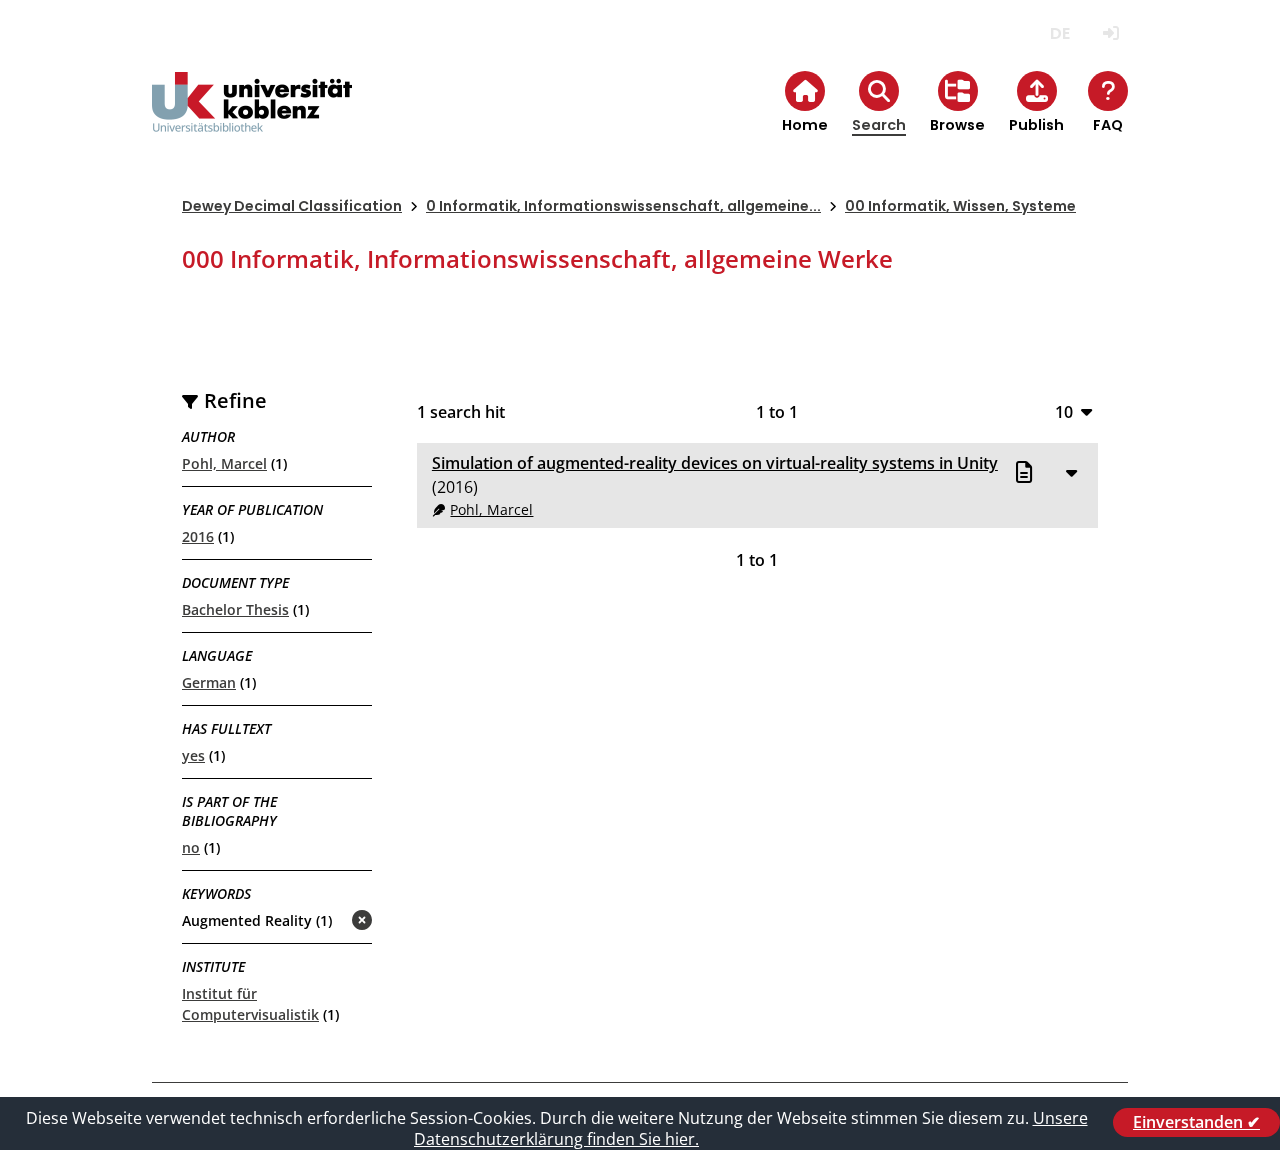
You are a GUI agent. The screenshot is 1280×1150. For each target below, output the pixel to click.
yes (193, 755)
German (209, 682)
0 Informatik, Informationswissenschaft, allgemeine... (623, 206)
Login (1110, 33)
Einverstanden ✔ (1196, 1122)
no (191, 847)
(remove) (322, 921)
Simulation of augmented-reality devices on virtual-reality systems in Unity (715, 463)
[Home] (252, 118)
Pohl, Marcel (224, 463)
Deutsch (1059, 33)
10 (1064, 411)
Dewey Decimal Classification (292, 206)
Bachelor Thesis (235, 609)
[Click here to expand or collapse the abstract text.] (1071, 472)
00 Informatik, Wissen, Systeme (960, 206)
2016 (198, 536)
